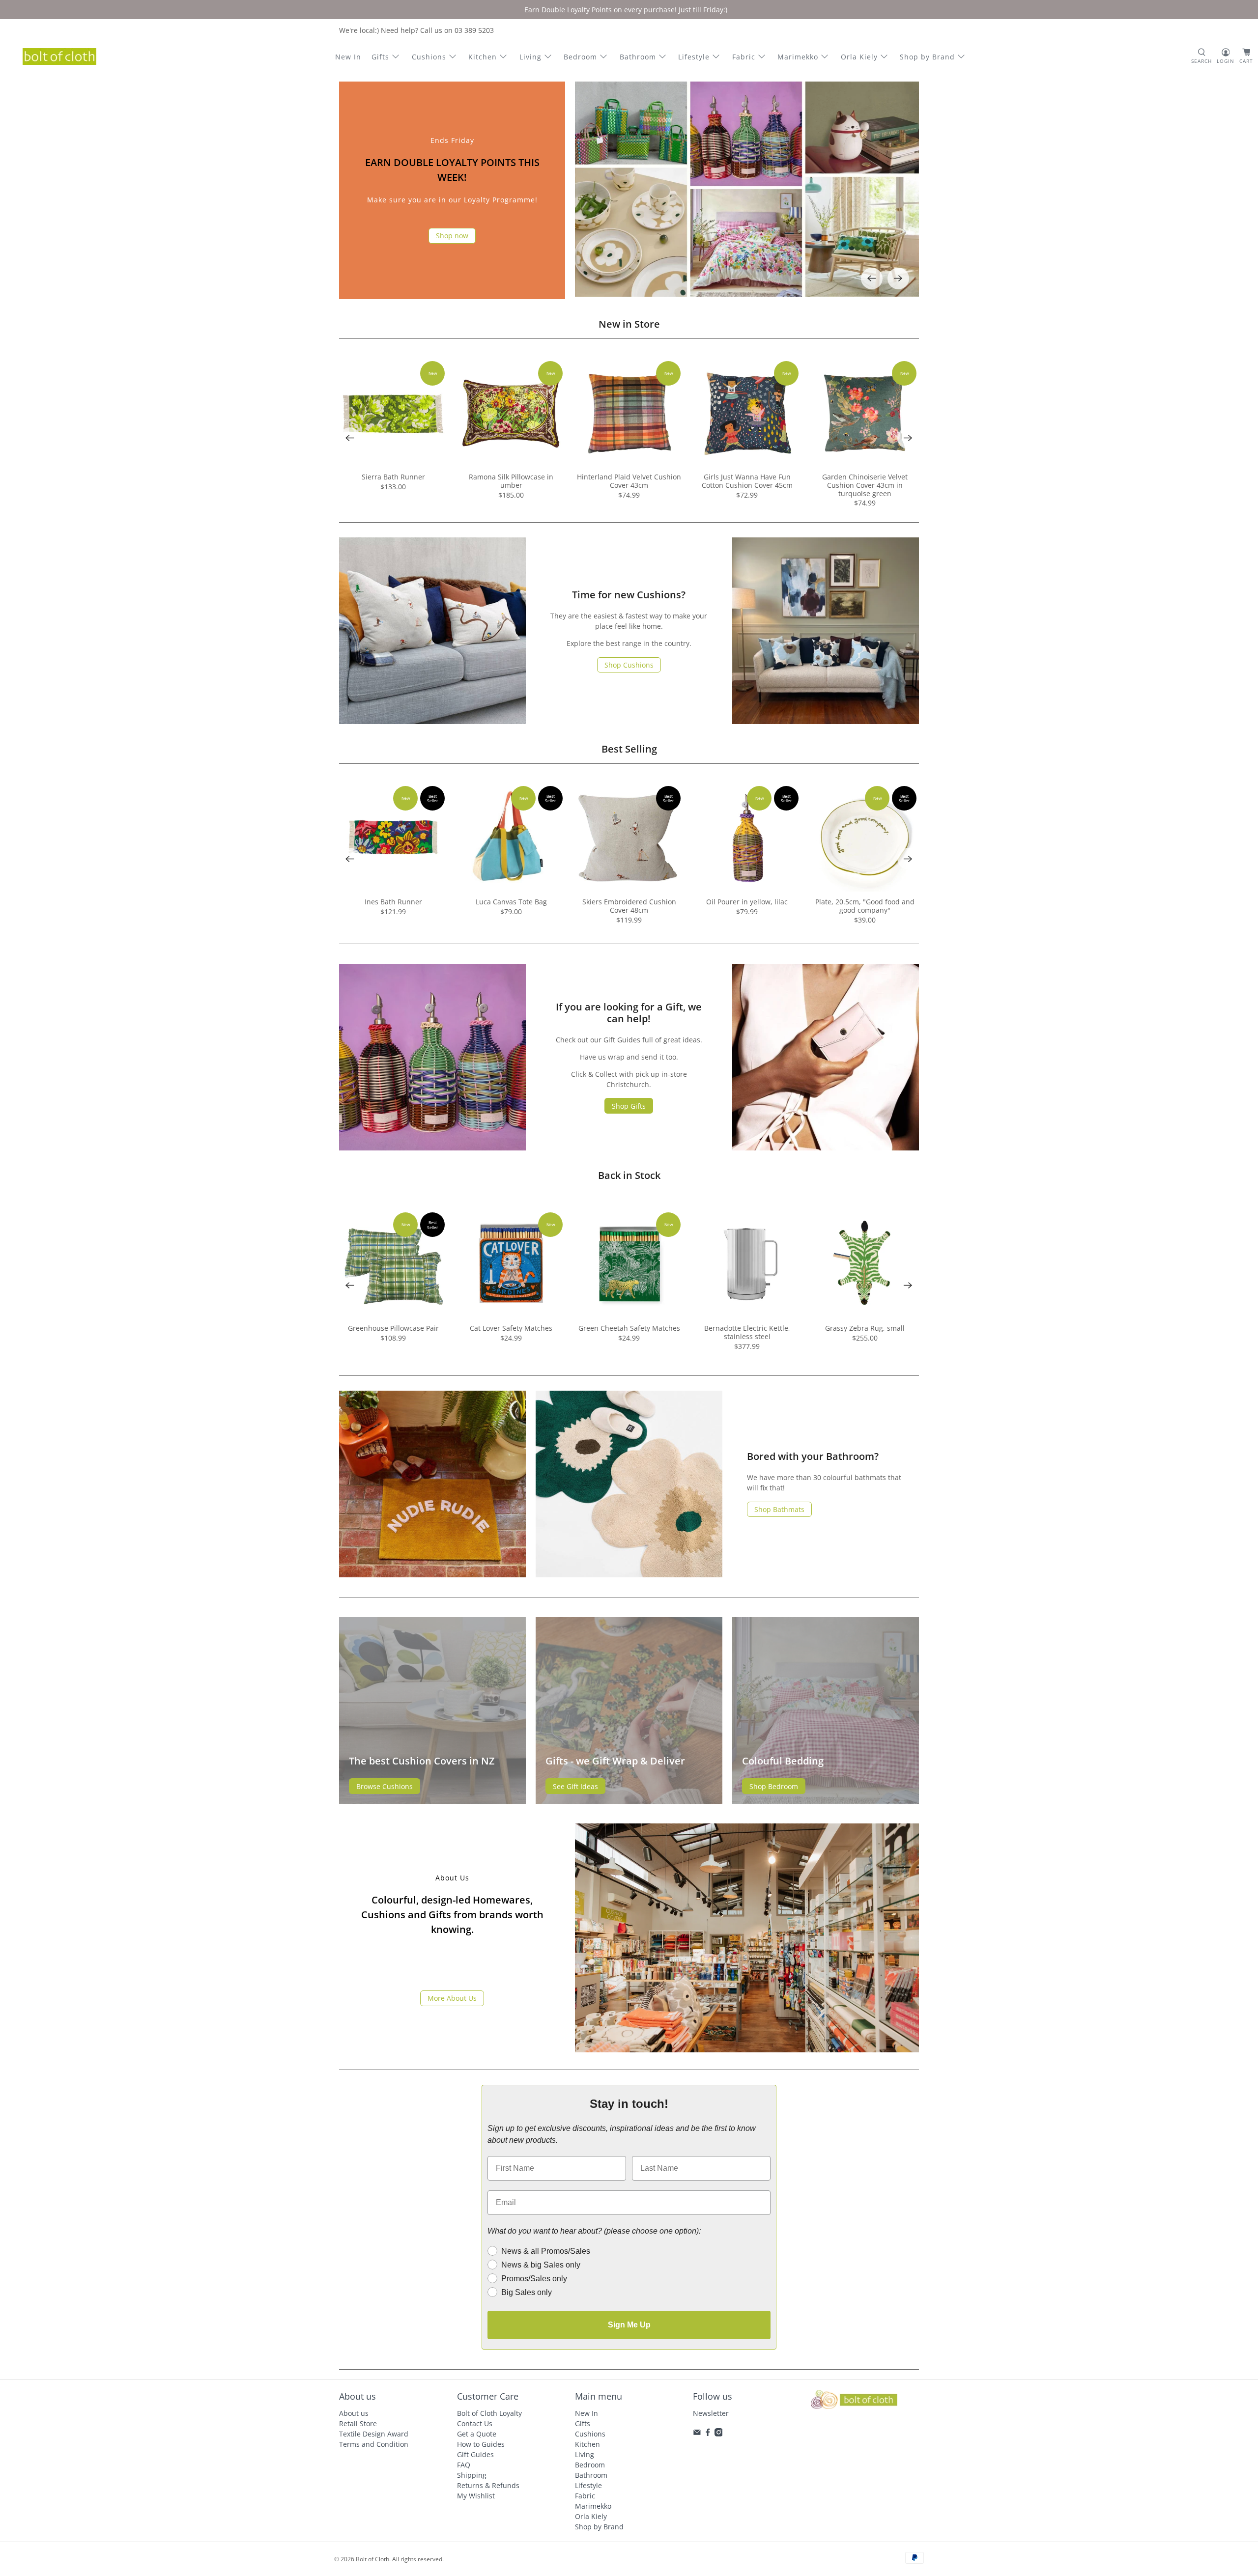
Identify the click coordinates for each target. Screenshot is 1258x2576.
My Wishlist (476, 2496)
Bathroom (638, 57)
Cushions (429, 57)
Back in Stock (629, 1175)
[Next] (898, 279)
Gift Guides (475, 2454)
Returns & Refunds (488, 2485)
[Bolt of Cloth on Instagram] (719, 2434)
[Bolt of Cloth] (59, 56)
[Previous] (872, 279)
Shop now (452, 236)
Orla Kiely (859, 57)
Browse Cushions (385, 1786)
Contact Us (475, 2423)
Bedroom (580, 57)
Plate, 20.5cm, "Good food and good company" (865, 906)
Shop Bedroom (774, 1786)
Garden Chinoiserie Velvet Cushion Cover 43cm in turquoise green (865, 485)
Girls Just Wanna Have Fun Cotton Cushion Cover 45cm (747, 481)
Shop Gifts (629, 1106)
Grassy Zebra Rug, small (865, 1328)
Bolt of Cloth (372, 2559)
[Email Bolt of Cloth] (697, 2434)
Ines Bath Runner (393, 902)
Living (530, 57)
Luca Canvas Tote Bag (511, 902)
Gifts (380, 57)
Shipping (472, 2475)
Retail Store (358, 2423)
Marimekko (798, 57)
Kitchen (483, 57)
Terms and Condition (374, 2444)
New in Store (629, 324)
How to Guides (481, 2444)
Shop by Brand (927, 57)
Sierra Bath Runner (393, 477)
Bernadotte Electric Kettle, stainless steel (747, 1332)
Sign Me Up (629, 2325)
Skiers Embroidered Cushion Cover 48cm (629, 906)
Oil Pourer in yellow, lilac (747, 902)
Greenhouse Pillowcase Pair (393, 1328)
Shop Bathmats (779, 1509)
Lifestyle (694, 57)
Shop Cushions (629, 665)
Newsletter (711, 2413)
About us (354, 2413)
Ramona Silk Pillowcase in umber (511, 481)
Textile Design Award (374, 2434)
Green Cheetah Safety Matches (629, 1328)
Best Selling (629, 749)
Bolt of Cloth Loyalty (489, 2413)
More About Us (452, 1998)
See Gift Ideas (575, 1786)
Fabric (744, 57)
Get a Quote (477, 2434)
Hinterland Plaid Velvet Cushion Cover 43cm (629, 481)
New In (348, 57)
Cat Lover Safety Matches (511, 1328)
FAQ (464, 2465)
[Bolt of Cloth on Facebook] (708, 2434)
